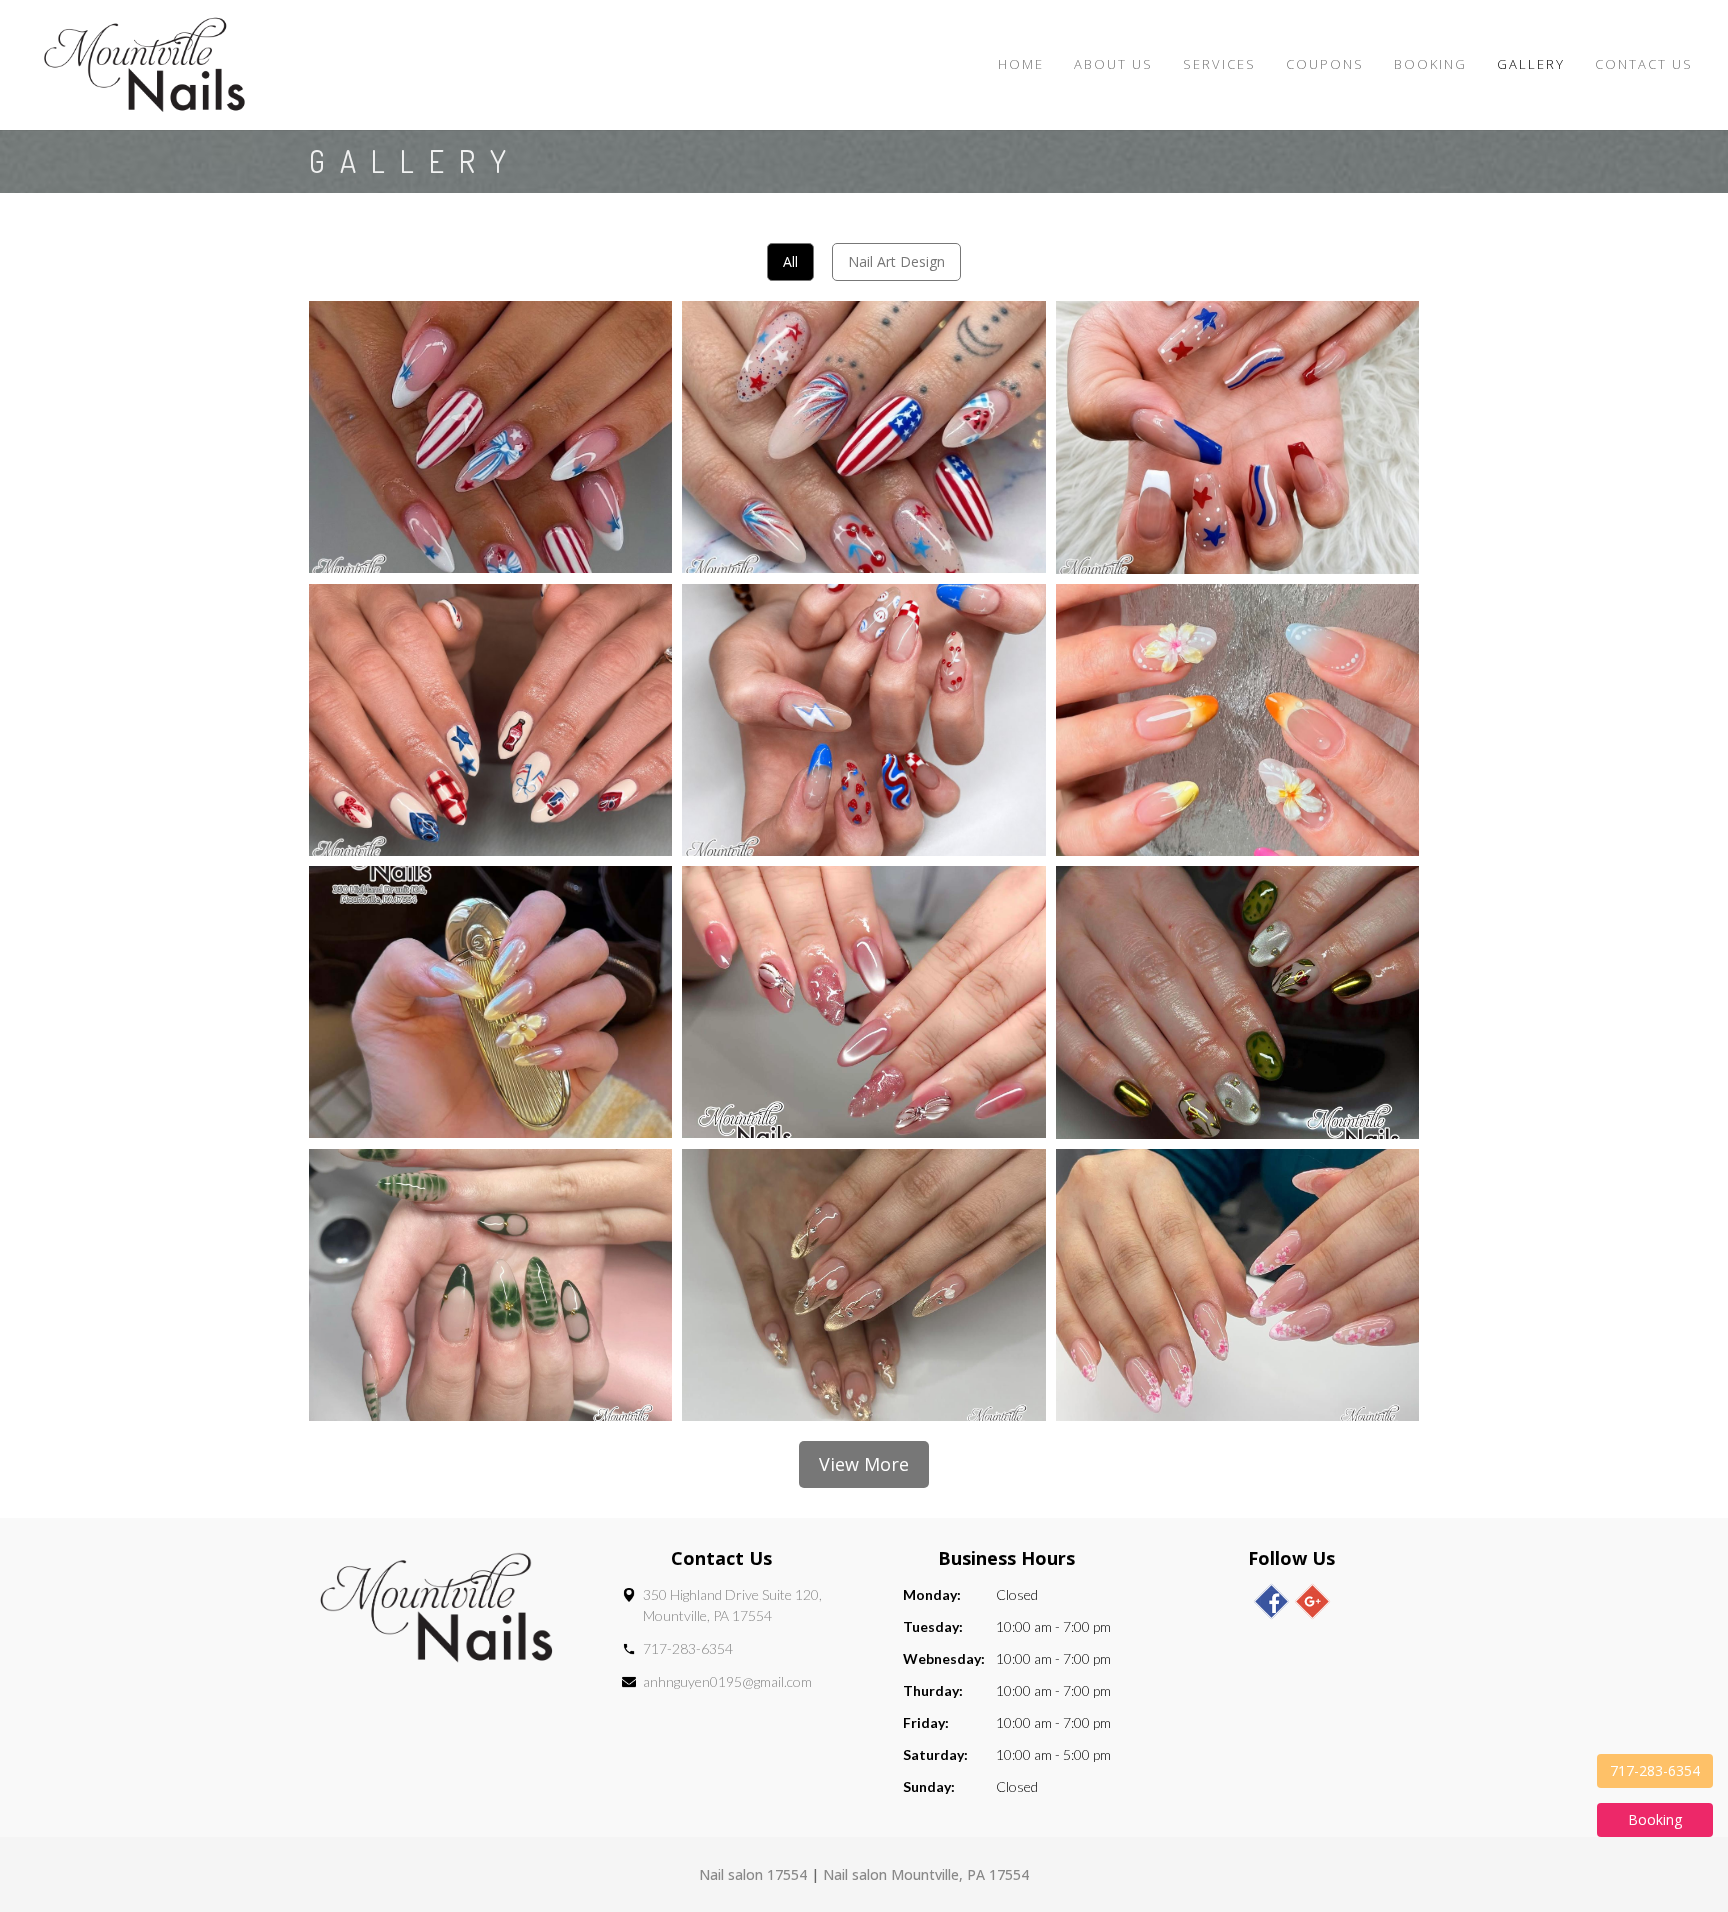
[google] (1312, 1601)
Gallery (1531, 64)
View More (864, 1464)
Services (1219, 64)
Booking (1430, 64)
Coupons (1325, 64)
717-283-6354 (688, 1648)
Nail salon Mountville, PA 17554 (926, 1874)
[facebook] (1271, 1601)
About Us (1113, 64)
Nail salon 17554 (753, 1874)
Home (1021, 64)
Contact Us (1644, 64)
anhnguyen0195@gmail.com (727, 1681)
